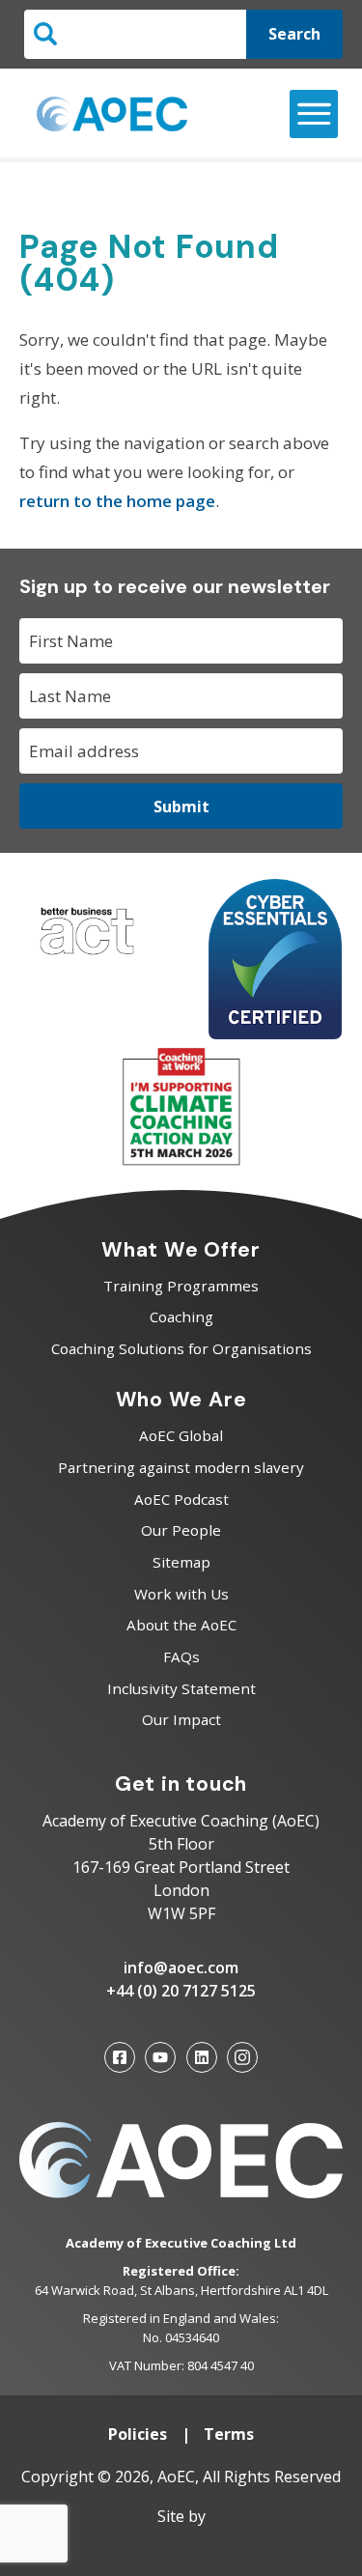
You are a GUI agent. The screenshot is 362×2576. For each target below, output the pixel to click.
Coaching (181, 1316)
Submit (181, 807)
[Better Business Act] (87, 959)
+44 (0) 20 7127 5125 (181, 1991)
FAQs (181, 1656)
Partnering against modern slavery (181, 1467)
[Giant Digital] (181, 2547)
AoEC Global (181, 1435)
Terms (229, 2434)
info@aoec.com (181, 1967)
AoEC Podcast (181, 1499)
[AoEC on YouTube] (160, 2057)
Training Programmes (181, 1286)
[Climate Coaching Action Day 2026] (181, 1161)
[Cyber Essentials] (275, 1033)
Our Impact (181, 1719)
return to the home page (117, 501)
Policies (138, 2434)
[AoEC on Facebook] (120, 2057)
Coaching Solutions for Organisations (181, 1348)
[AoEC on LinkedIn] (202, 2057)
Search (294, 34)
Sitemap (181, 1562)
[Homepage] (112, 114)
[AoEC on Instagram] (242, 2057)
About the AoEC (181, 1625)
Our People (181, 1530)
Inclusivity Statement (181, 1688)
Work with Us (181, 1594)
